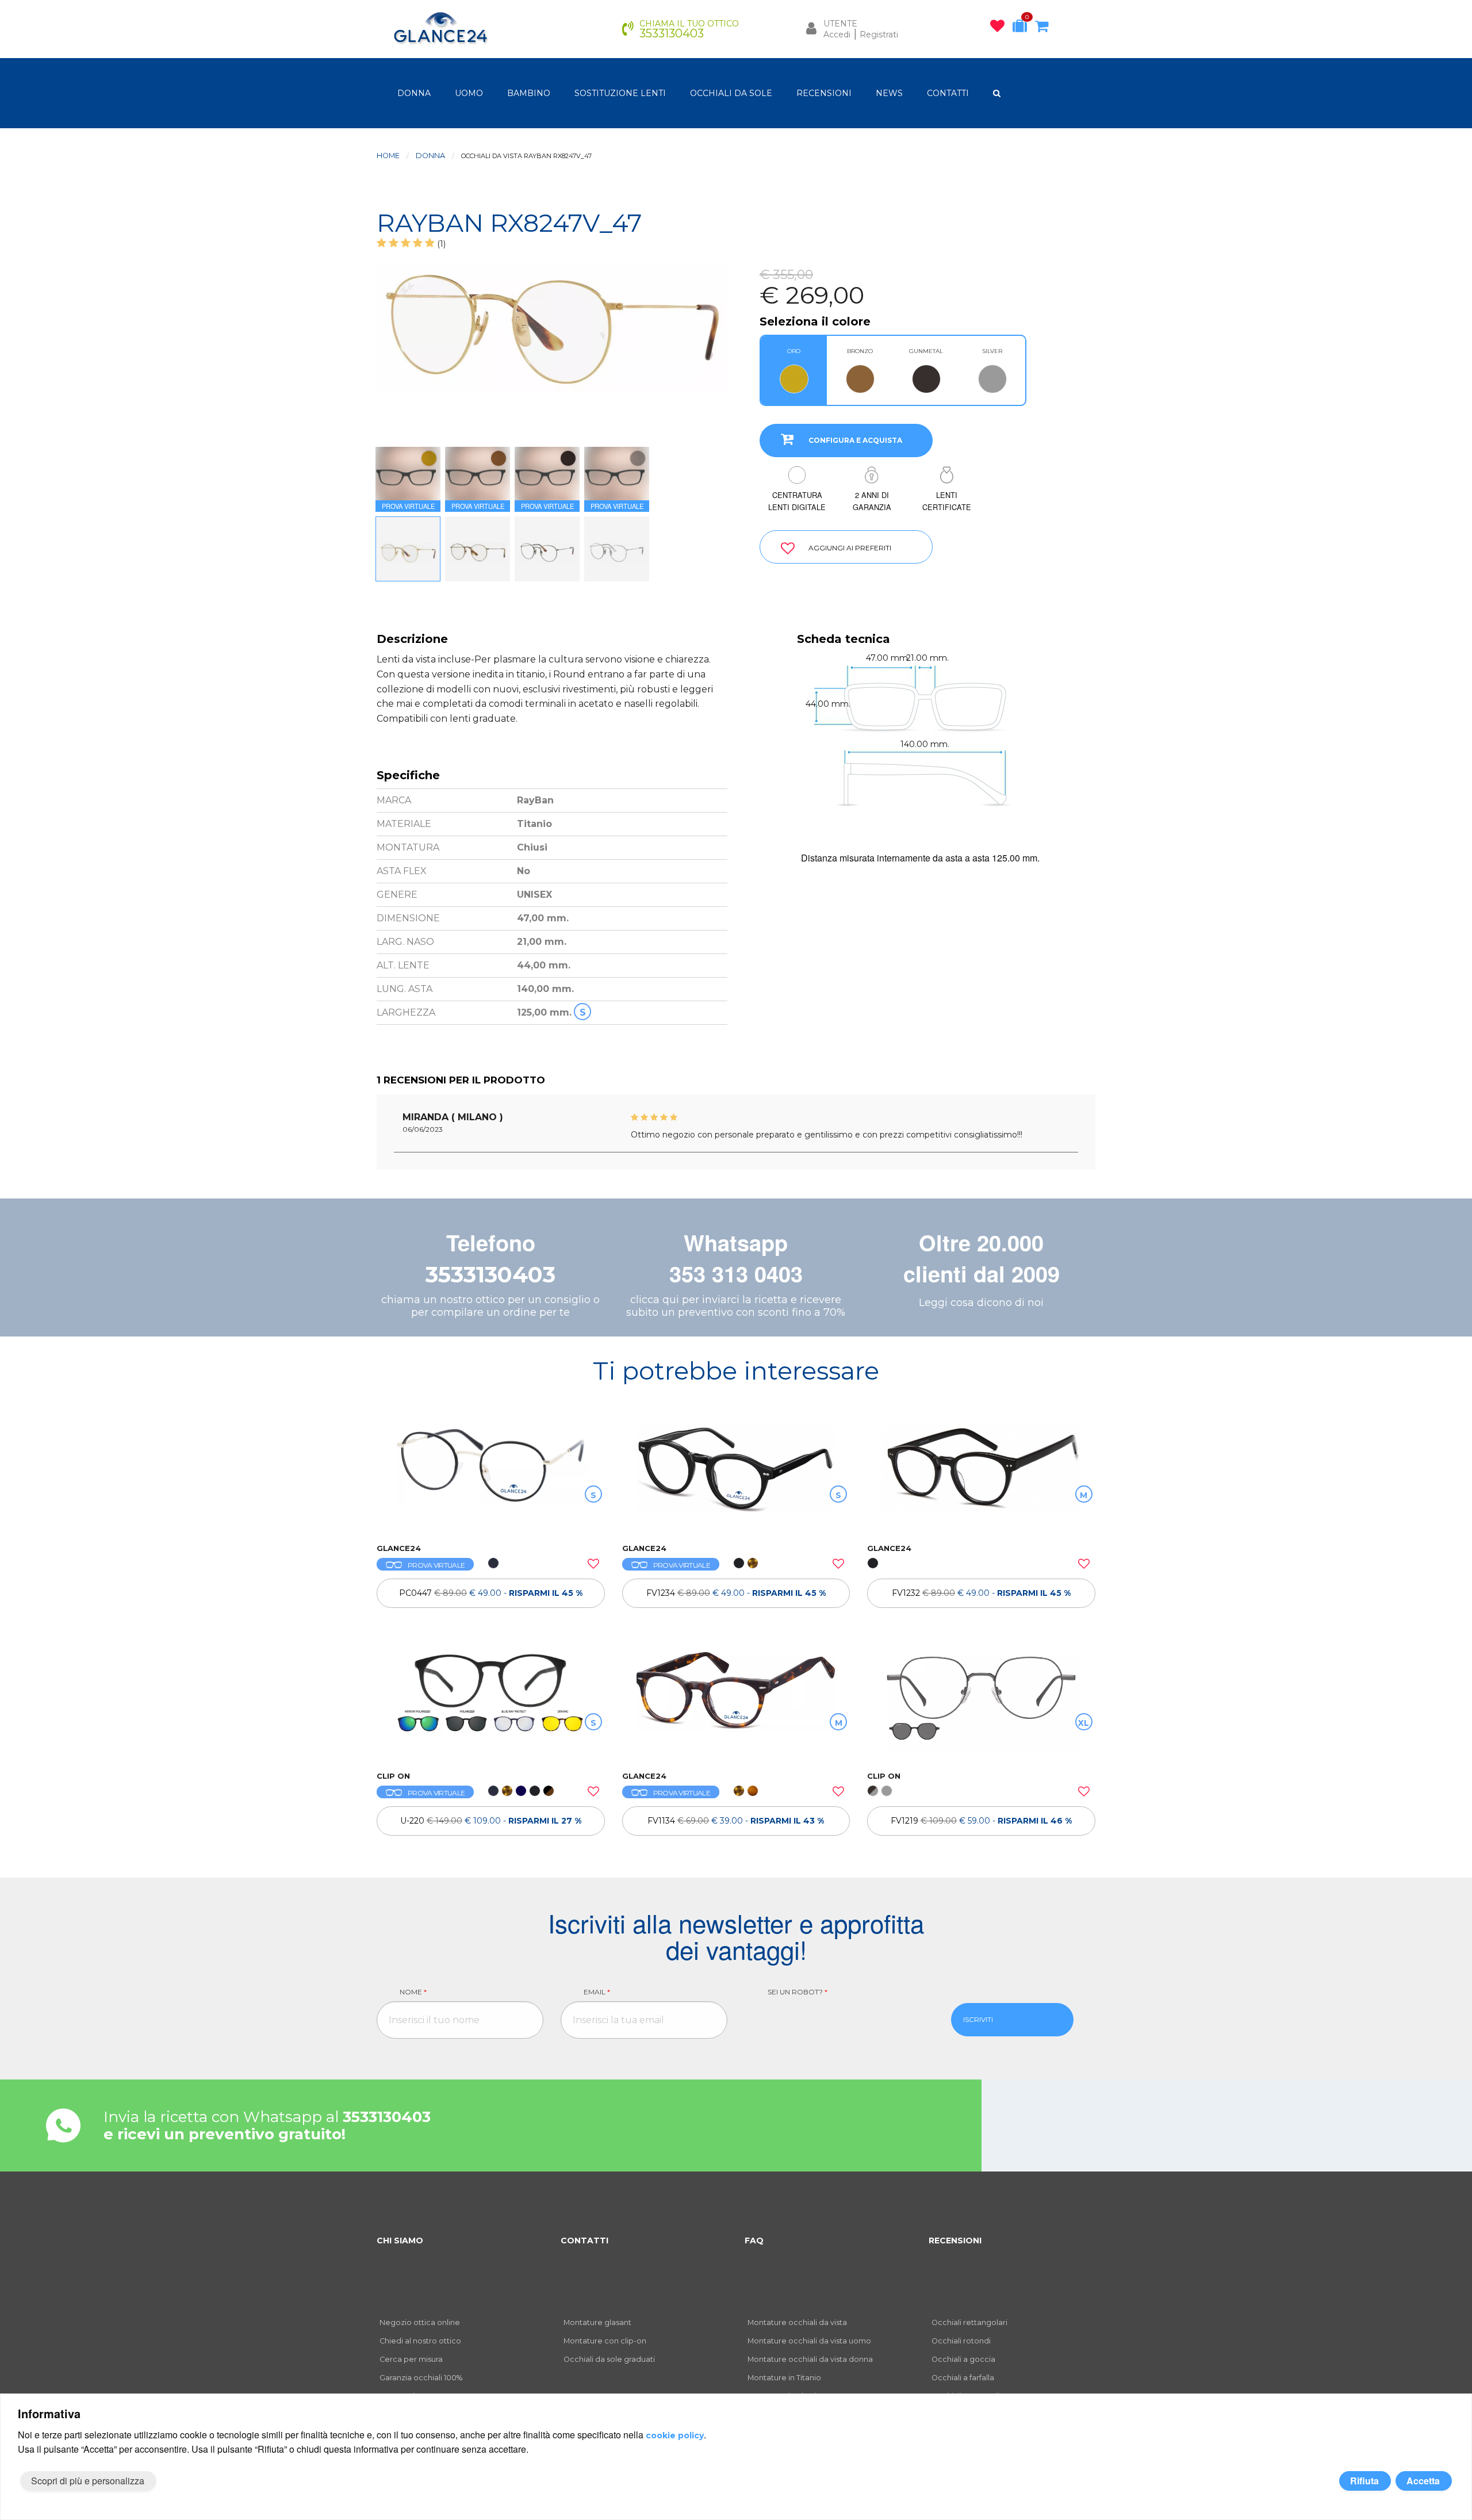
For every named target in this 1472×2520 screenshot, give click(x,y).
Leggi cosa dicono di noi (981, 1303)
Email (597, 1992)
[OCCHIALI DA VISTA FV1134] (736, 1705)
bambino (529, 93)
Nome (413, 1992)
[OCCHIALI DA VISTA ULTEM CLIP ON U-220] (491, 1705)
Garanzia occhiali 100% (421, 2378)
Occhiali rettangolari (969, 2322)
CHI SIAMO (400, 2241)
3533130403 (490, 1275)
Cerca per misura (411, 2359)
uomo (469, 93)
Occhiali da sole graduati (609, 2359)
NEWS (889, 93)
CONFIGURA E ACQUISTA (855, 440)
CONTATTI (948, 93)
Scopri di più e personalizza (88, 2481)
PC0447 (491, 1593)
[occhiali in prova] (1023, 28)
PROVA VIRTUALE (436, 1565)
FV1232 (981, 1593)
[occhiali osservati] (1000, 28)
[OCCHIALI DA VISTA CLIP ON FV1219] (981, 1705)
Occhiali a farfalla (963, 2378)
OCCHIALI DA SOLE (731, 93)
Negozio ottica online (420, 2322)
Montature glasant (597, 2322)
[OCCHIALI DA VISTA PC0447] (491, 1477)
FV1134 (736, 1821)
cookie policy (675, 2435)
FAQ (754, 2241)
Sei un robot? (798, 1992)
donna (414, 93)
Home (388, 156)
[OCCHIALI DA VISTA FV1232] (981, 1477)
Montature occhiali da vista (797, 2322)
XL (1084, 1723)
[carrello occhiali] (1044, 28)
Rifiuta (1364, 2481)
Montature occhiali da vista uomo (809, 2341)
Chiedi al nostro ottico (420, 2341)
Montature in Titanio (784, 2378)
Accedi (837, 35)
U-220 (491, 1821)
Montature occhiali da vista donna (810, 2359)
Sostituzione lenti (620, 93)
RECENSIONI (824, 93)
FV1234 (736, 1593)
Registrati (879, 35)
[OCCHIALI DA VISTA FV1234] (736, 1477)
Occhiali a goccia (963, 2359)
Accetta (1423, 2481)
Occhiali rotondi (961, 2341)
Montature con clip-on (605, 2341)
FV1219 (981, 1821)
